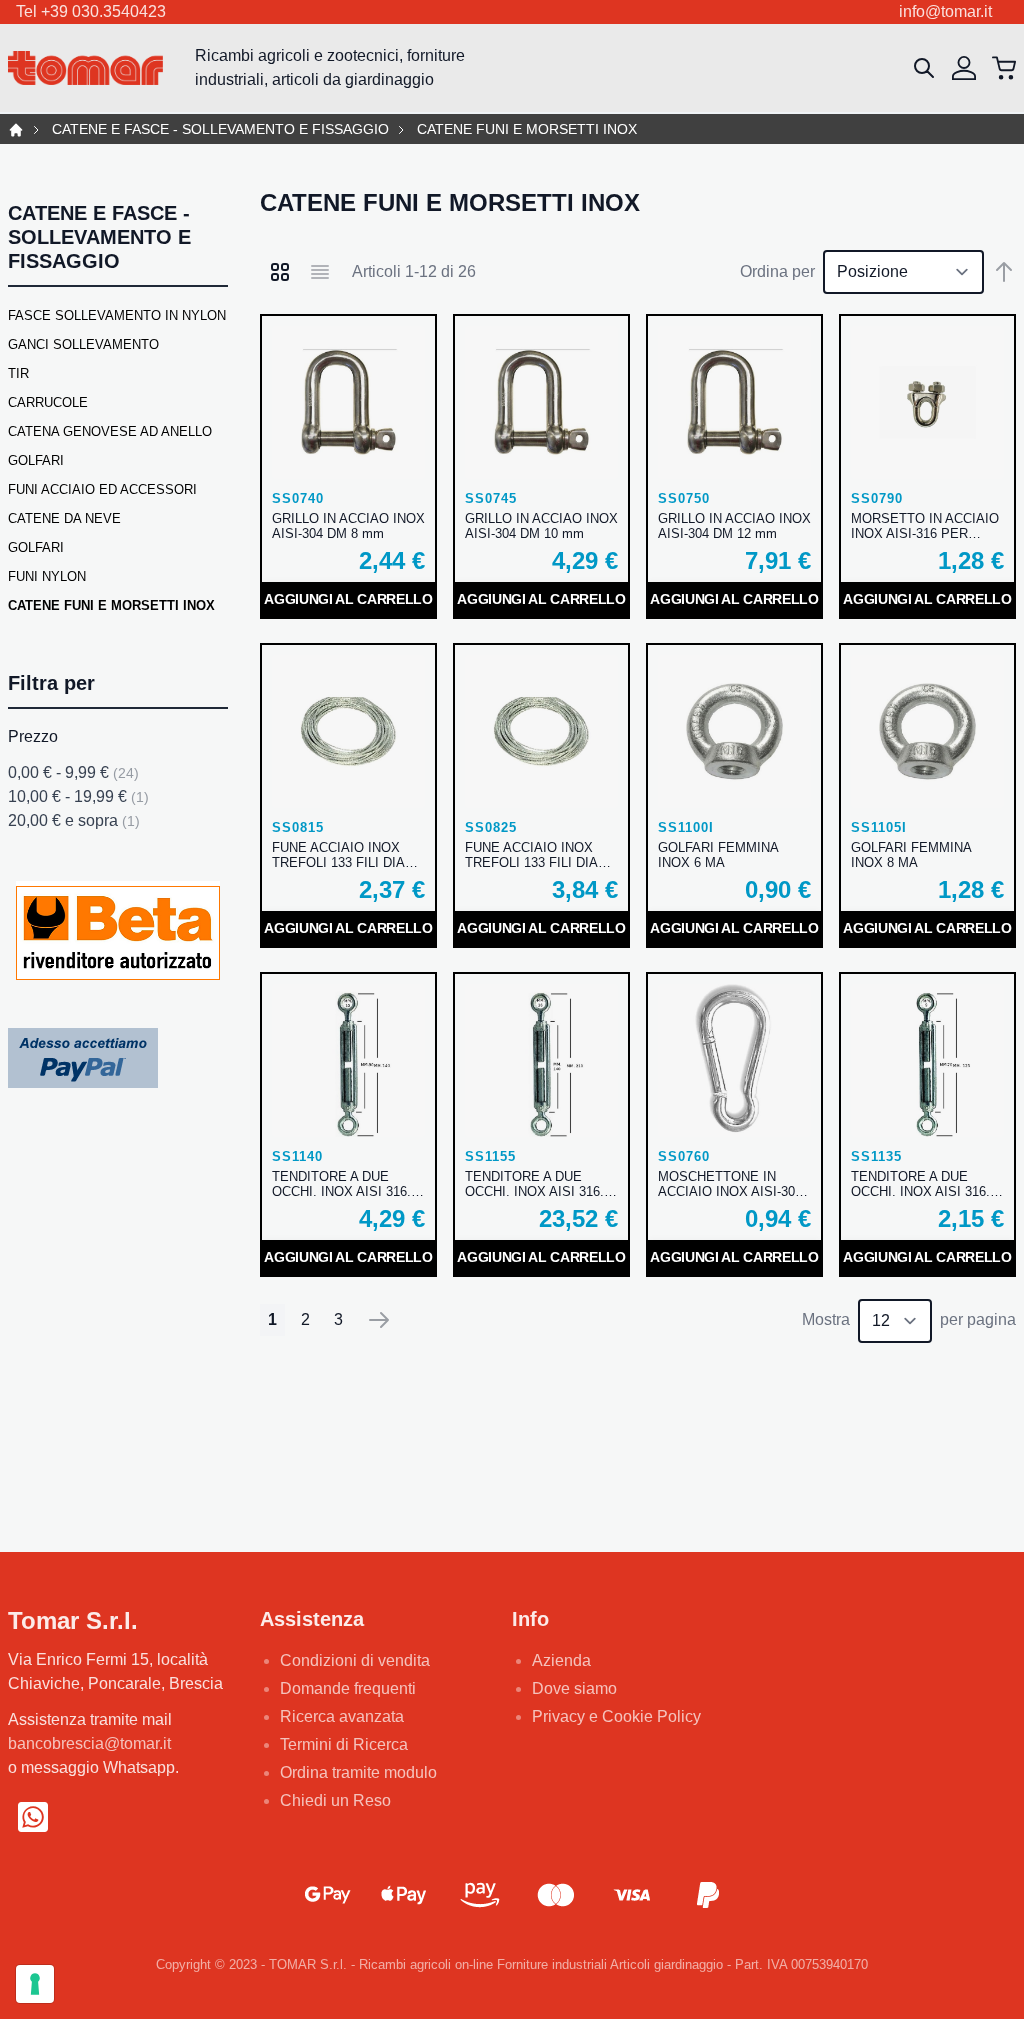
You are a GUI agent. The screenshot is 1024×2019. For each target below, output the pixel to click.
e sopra (74, 820)
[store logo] (85, 68)
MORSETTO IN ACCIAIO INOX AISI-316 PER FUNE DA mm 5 (925, 526)
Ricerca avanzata (342, 1716)
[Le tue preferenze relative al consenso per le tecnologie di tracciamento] (35, 1984)
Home (16, 130)
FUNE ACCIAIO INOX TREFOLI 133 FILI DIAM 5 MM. (344, 855)
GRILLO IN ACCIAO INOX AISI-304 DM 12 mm (734, 526)
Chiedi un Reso (335, 1800)
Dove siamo (574, 1688)
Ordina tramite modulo (358, 1772)
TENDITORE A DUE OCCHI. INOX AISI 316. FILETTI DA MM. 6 (341, 1184)
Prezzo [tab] (33, 736)
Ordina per (777, 271)
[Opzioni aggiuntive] (83, 1057)
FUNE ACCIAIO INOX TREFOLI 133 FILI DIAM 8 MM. (537, 855)
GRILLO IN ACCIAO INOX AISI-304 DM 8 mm (348, 526)
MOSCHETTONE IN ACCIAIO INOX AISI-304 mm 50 (730, 1184)
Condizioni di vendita (355, 1660)
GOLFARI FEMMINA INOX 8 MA (911, 855)
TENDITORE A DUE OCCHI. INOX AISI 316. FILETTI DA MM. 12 (534, 1184)
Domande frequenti (348, 1688)
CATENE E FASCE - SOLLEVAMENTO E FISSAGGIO (220, 129)
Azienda (561, 1660)
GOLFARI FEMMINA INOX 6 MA (718, 855)
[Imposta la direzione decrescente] (1004, 272)
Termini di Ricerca (344, 1744)
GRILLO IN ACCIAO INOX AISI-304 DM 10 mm (541, 526)
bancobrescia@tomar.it (89, 1743)
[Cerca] (924, 68)
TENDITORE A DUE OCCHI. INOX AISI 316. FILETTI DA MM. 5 (920, 1184)
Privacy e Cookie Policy (616, 1716)
